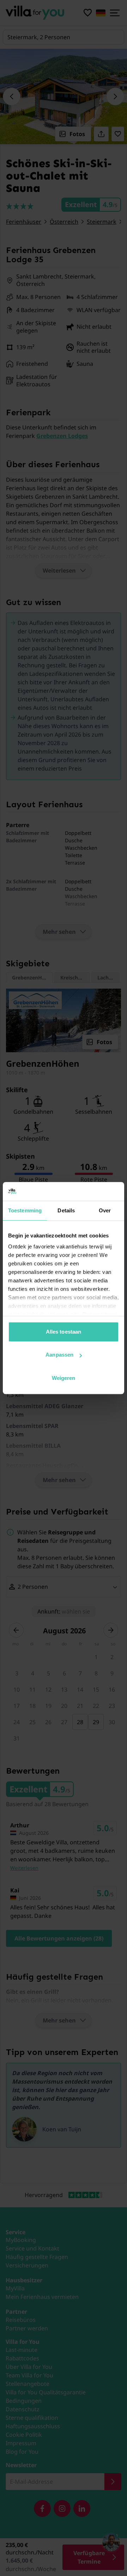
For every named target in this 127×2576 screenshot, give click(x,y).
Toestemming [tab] (25, 1210)
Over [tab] (105, 1210)
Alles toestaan (64, 1332)
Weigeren (64, 1378)
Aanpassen (59, 1355)
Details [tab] (66, 1210)
